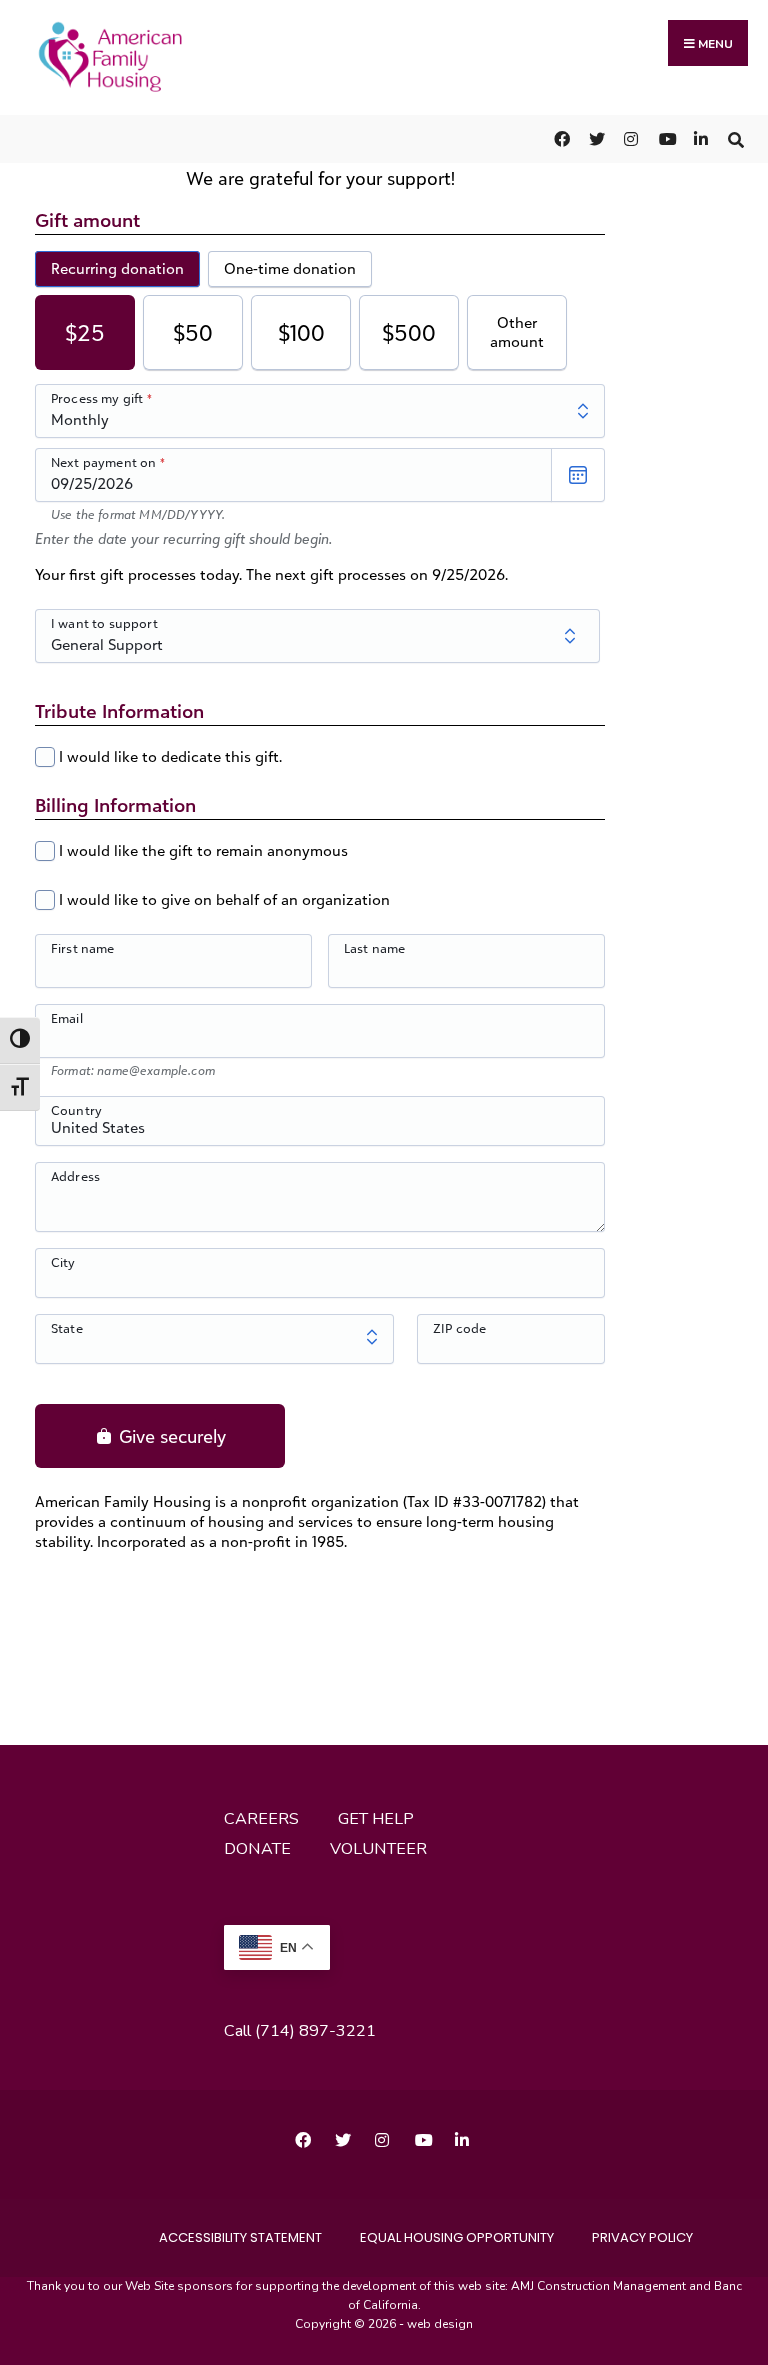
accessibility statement (240, 2237)
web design (440, 2324)
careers (261, 1819)
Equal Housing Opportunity (457, 2237)
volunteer (378, 1849)
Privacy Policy (642, 2237)
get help (376, 1819)
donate (257, 1849)
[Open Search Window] (735, 138)
